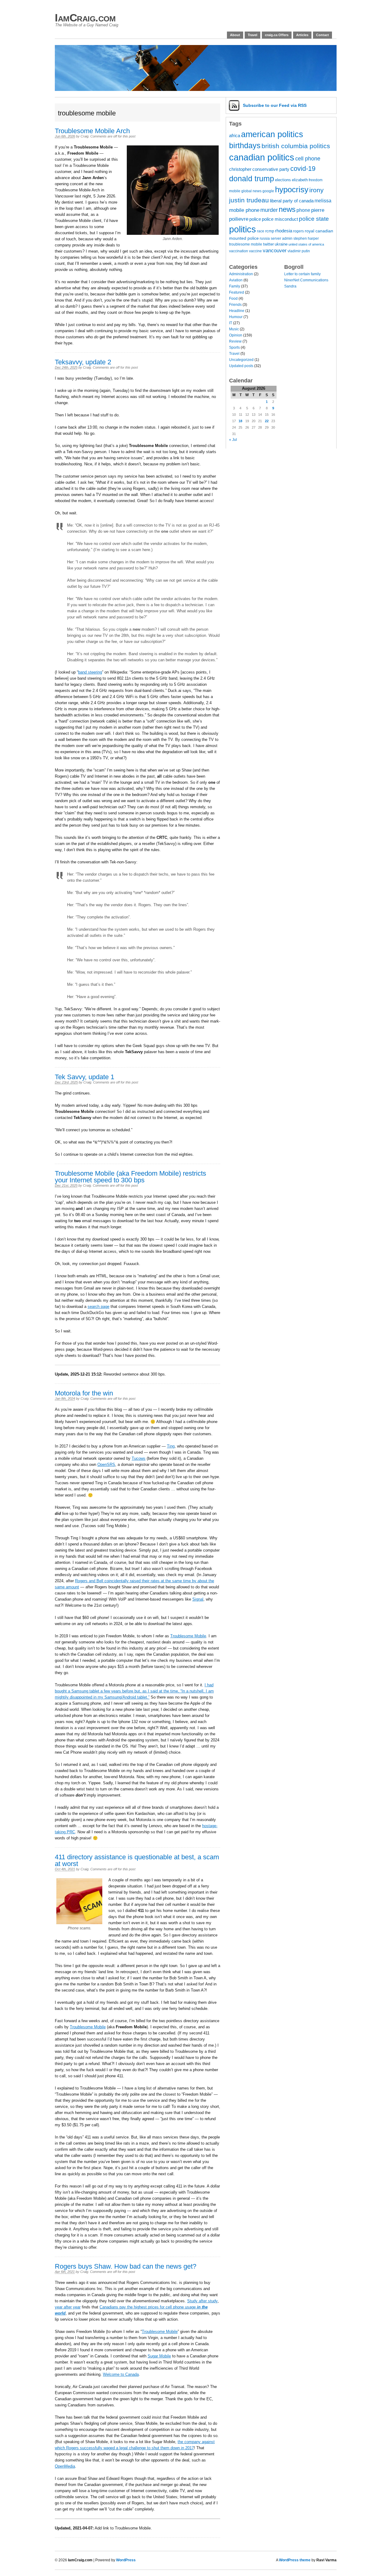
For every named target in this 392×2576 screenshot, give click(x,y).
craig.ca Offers (277, 35)
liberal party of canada (292, 201)
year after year (68, 2307)
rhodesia (284, 231)
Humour (236, 317)
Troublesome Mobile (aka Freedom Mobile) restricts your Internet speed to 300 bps (130, 1177)
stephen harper (306, 238)
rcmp (270, 231)
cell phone (308, 159)
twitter (268, 244)
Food (233, 299)
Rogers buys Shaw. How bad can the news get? (126, 2266)
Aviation (236, 280)
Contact (322, 35)
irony (317, 190)
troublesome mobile (246, 244)
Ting (171, 1446)
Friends (235, 305)
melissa (323, 201)
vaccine (255, 251)
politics (243, 229)
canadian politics (262, 157)
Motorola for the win (84, 1393)
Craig (85, 136)
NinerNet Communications (306, 280)
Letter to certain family (302, 274)
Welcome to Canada (121, 2374)
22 (267, 421)
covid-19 (303, 169)
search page (98, 1307)
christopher (240, 169)
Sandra (290, 286)
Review (235, 341)
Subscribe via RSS (275, 105)
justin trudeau (249, 200)
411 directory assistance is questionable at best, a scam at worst (137, 1860)
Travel (253, 35)
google (268, 191)
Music (234, 329)
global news (251, 191)
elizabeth (300, 180)
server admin (282, 238)
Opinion (236, 335)
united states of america (306, 244)
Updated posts (241, 366)
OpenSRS (106, 1464)
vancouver (275, 251)
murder (269, 210)
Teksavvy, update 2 (83, 362)
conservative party (271, 169)
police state (314, 219)
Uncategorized (241, 360)
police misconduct (280, 219)
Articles (302, 35)
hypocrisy (292, 190)
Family (235, 286)
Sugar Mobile (159, 2356)
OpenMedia (65, 2466)
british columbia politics (296, 146)
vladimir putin (299, 251)
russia (265, 238)
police (255, 219)
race (261, 231)
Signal (198, 1599)
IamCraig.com (85, 18)
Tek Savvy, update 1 (85, 1077)
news (287, 209)
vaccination (239, 251)
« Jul (233, 440)
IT (231, 323)
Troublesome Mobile (188, 1636)
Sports (234, 347)
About (235, 35)
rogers (298, 231)
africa (235, 136)
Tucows (139, 1458)
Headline (237, 311)
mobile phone (244, 210)
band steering (90, 672)
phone (303, 210)
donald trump (252, 179)
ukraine (281, 244)
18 (240, 421)
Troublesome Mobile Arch (92, 131)
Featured (237, 292)
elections (283, 180)
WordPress (126, 2560)
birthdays (245, 145)
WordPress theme (295, 2560)
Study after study (202, 2301)
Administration (241, 274)
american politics (272, 134)
